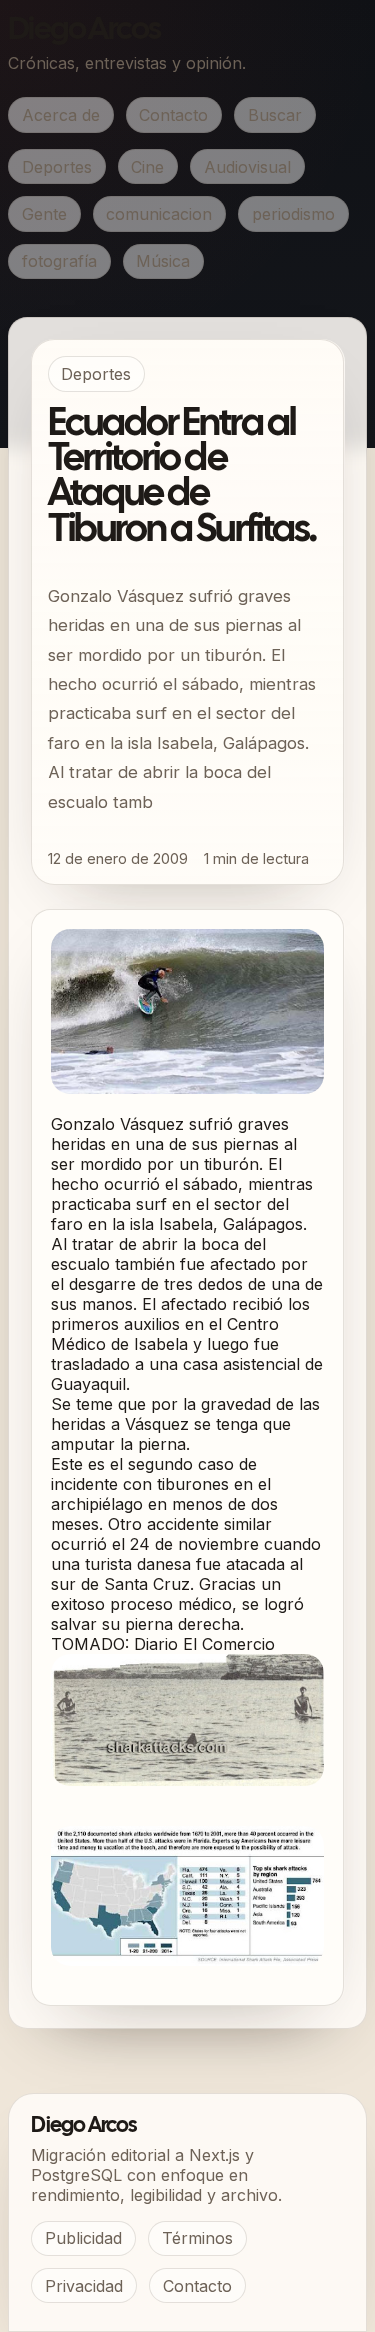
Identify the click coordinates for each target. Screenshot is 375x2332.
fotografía (59, 261)
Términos (197, 2238)
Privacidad (84, 2286)
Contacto (173, 115)
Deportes (57, 167)
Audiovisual (247, 167)
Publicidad (83, 2238)
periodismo (293, 214)
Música (163, 261)
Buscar (275, 115)
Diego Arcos (84, 30)
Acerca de (61, 115)
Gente (44, 214)
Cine (147, 167)
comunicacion (159, 214)
